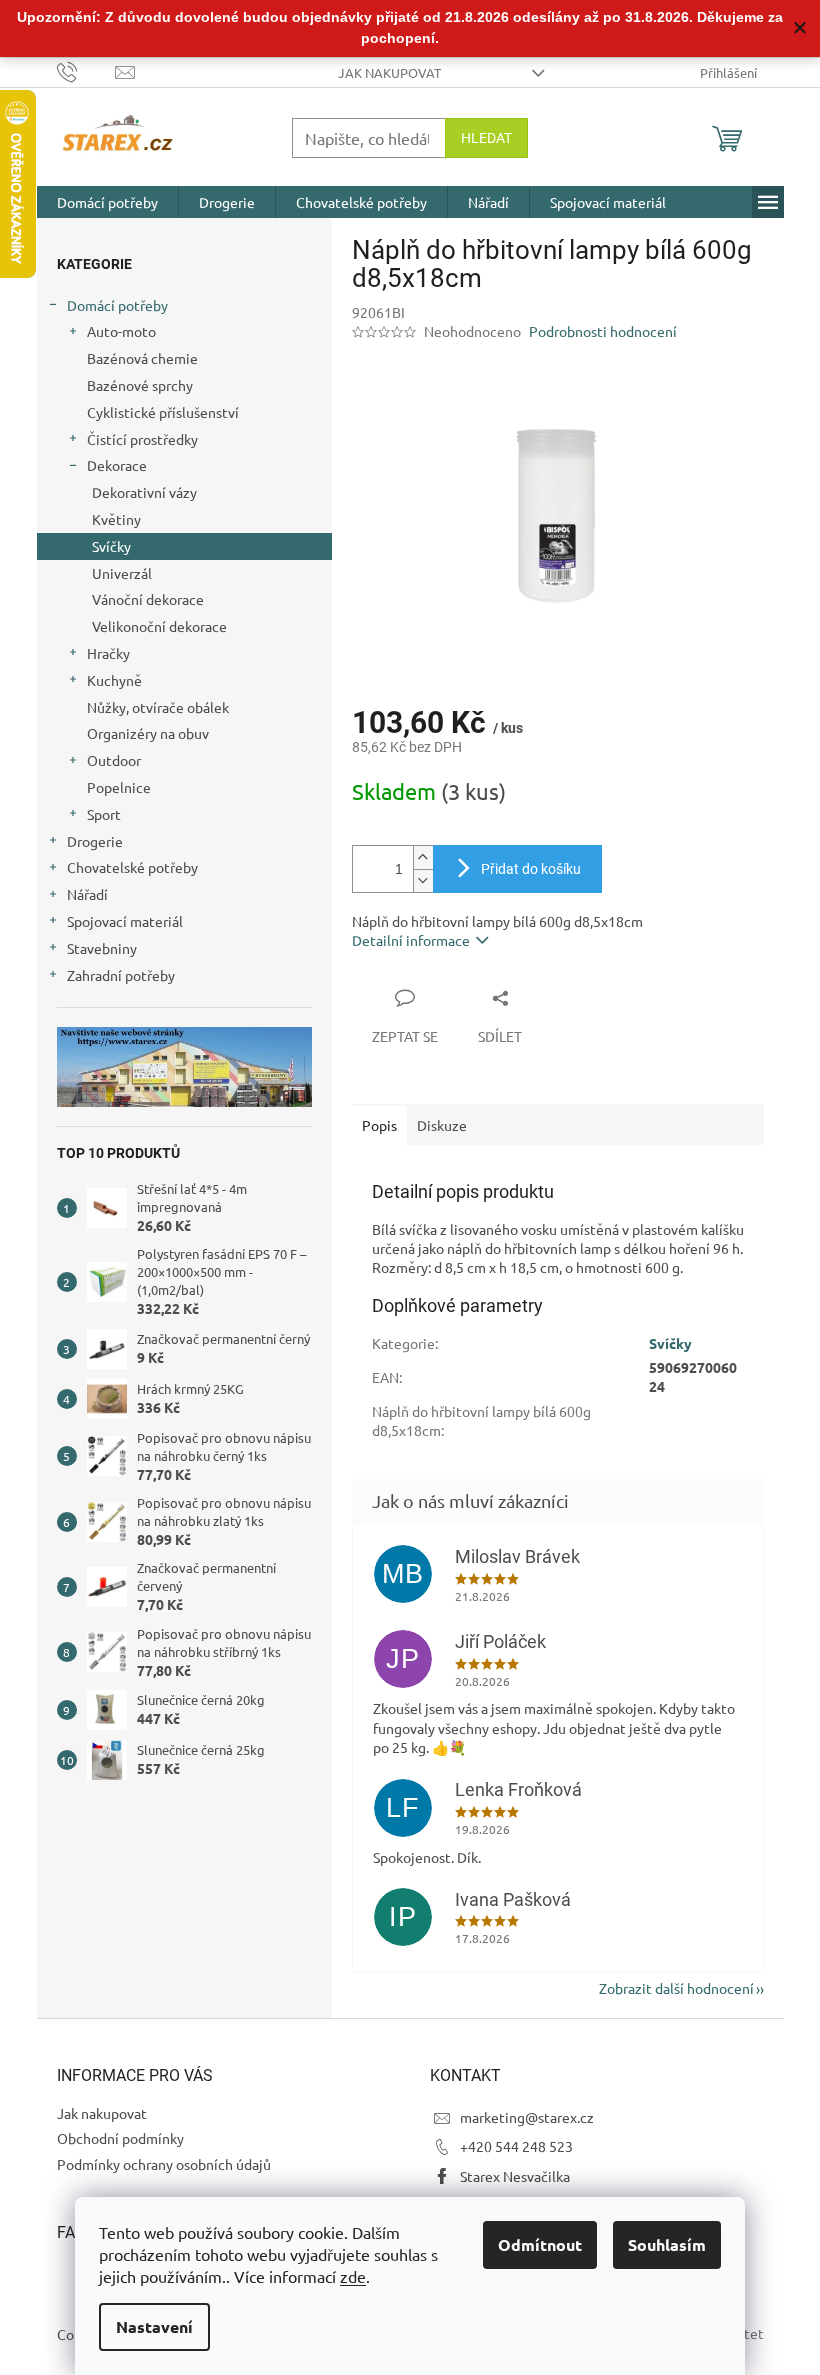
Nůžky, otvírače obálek (158, 707)
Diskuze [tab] (442, 1125)
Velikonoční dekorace (159, 626)
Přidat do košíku (531, 869)
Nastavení (154, 2326)
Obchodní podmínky (120, 2138)
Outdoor (114, 760)
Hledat (486, 138)
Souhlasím (667, 2244)
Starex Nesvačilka (515, 2176)
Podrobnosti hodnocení (603, 331)
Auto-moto (121, 331)
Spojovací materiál (125, 921)
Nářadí (87, 894)
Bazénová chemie (142, 358)
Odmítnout (540, 2244)
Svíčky (111, 546)
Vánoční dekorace (148, 599)
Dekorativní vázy (144, 492)
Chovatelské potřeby (132, 867)
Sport (104, 814)
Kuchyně (114, 680)
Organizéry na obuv (148, 733)
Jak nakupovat (389, 72)
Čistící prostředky (142, 439)
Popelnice (119, 787)
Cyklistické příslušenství (163, 412)
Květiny (116, 519)
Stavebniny (102, 948)
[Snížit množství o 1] (423, 880)
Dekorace (117, 465)
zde (353, 2276)
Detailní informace (411, 940)
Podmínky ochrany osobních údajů (164, 2164)
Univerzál (122, 573)
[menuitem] (107, 202)
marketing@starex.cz (527, 2117)
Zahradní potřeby (121, 975)
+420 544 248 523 (516, 2146)
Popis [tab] (379, 1125)
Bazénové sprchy (140, 385)
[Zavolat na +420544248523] (86, 70)
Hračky (108, 653)
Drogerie (95, 841)
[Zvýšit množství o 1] (423, 857)
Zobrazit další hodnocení (676, 1988)
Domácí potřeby (117, 305)
